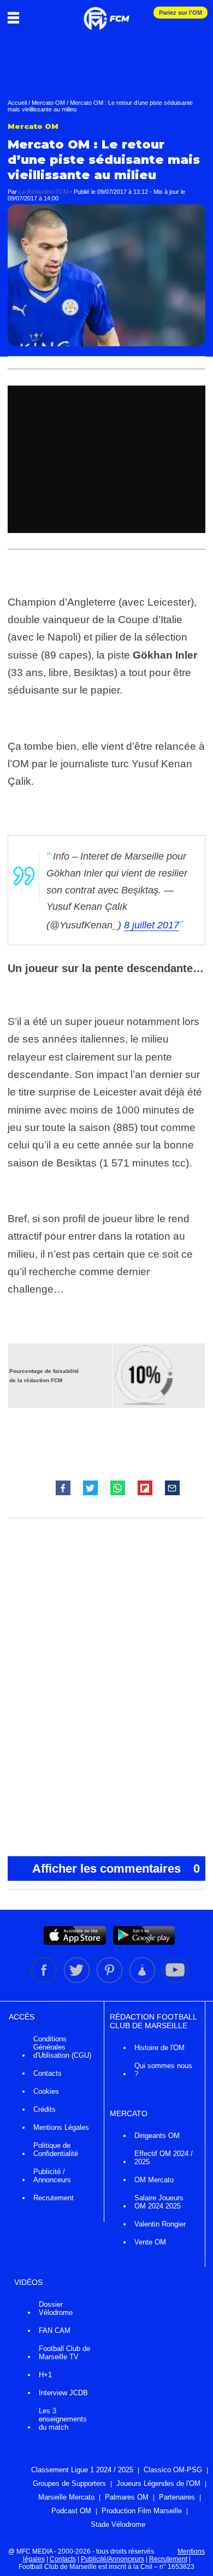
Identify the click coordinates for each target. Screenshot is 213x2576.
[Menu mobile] (16, 17)
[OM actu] (106, 13)
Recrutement (54, 2198)
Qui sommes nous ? (163, 2070)
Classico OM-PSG (173, 2470)
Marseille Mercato (66, 2497)
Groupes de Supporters (69, 2483)
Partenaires (177, 2497)
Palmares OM (127, 2497)
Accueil (17, 103)
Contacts (48, 2073)
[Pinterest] (110, 1981)
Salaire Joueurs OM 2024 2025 (159, 2202)
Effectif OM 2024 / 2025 (164, 2158)
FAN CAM (55, 2331)
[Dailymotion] (143, 1981)
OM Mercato (154, 2180)
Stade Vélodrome (118, 2524)
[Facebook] (45, 1981)
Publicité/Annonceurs (113, 2559)
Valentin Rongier (160, 2224)
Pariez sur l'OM (181, 13)
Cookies (46, 2091)
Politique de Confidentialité (56, 2149)
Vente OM (150, 2242)
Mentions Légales (61, 2127)
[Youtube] (175, 1981)
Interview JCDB (63, 2393)
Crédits (45, 2109)
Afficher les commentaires (116, 1869)
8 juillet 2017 (152, 925)
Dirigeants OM (157, 2136)
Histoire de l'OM (159, 2048)
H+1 (45, 2375)
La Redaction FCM (43, 192)
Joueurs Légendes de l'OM (158, 2483)
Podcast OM (71, 2511)
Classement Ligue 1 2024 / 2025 (82, 2470)
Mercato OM (48, 103)
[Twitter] (78, 1981)
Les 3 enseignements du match (63, 2419)
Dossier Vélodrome (56, 2308)
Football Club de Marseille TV (64, 2353)
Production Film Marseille (142, 2511)
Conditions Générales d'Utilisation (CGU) (62, 2047)
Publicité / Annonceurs (52, 2176)
